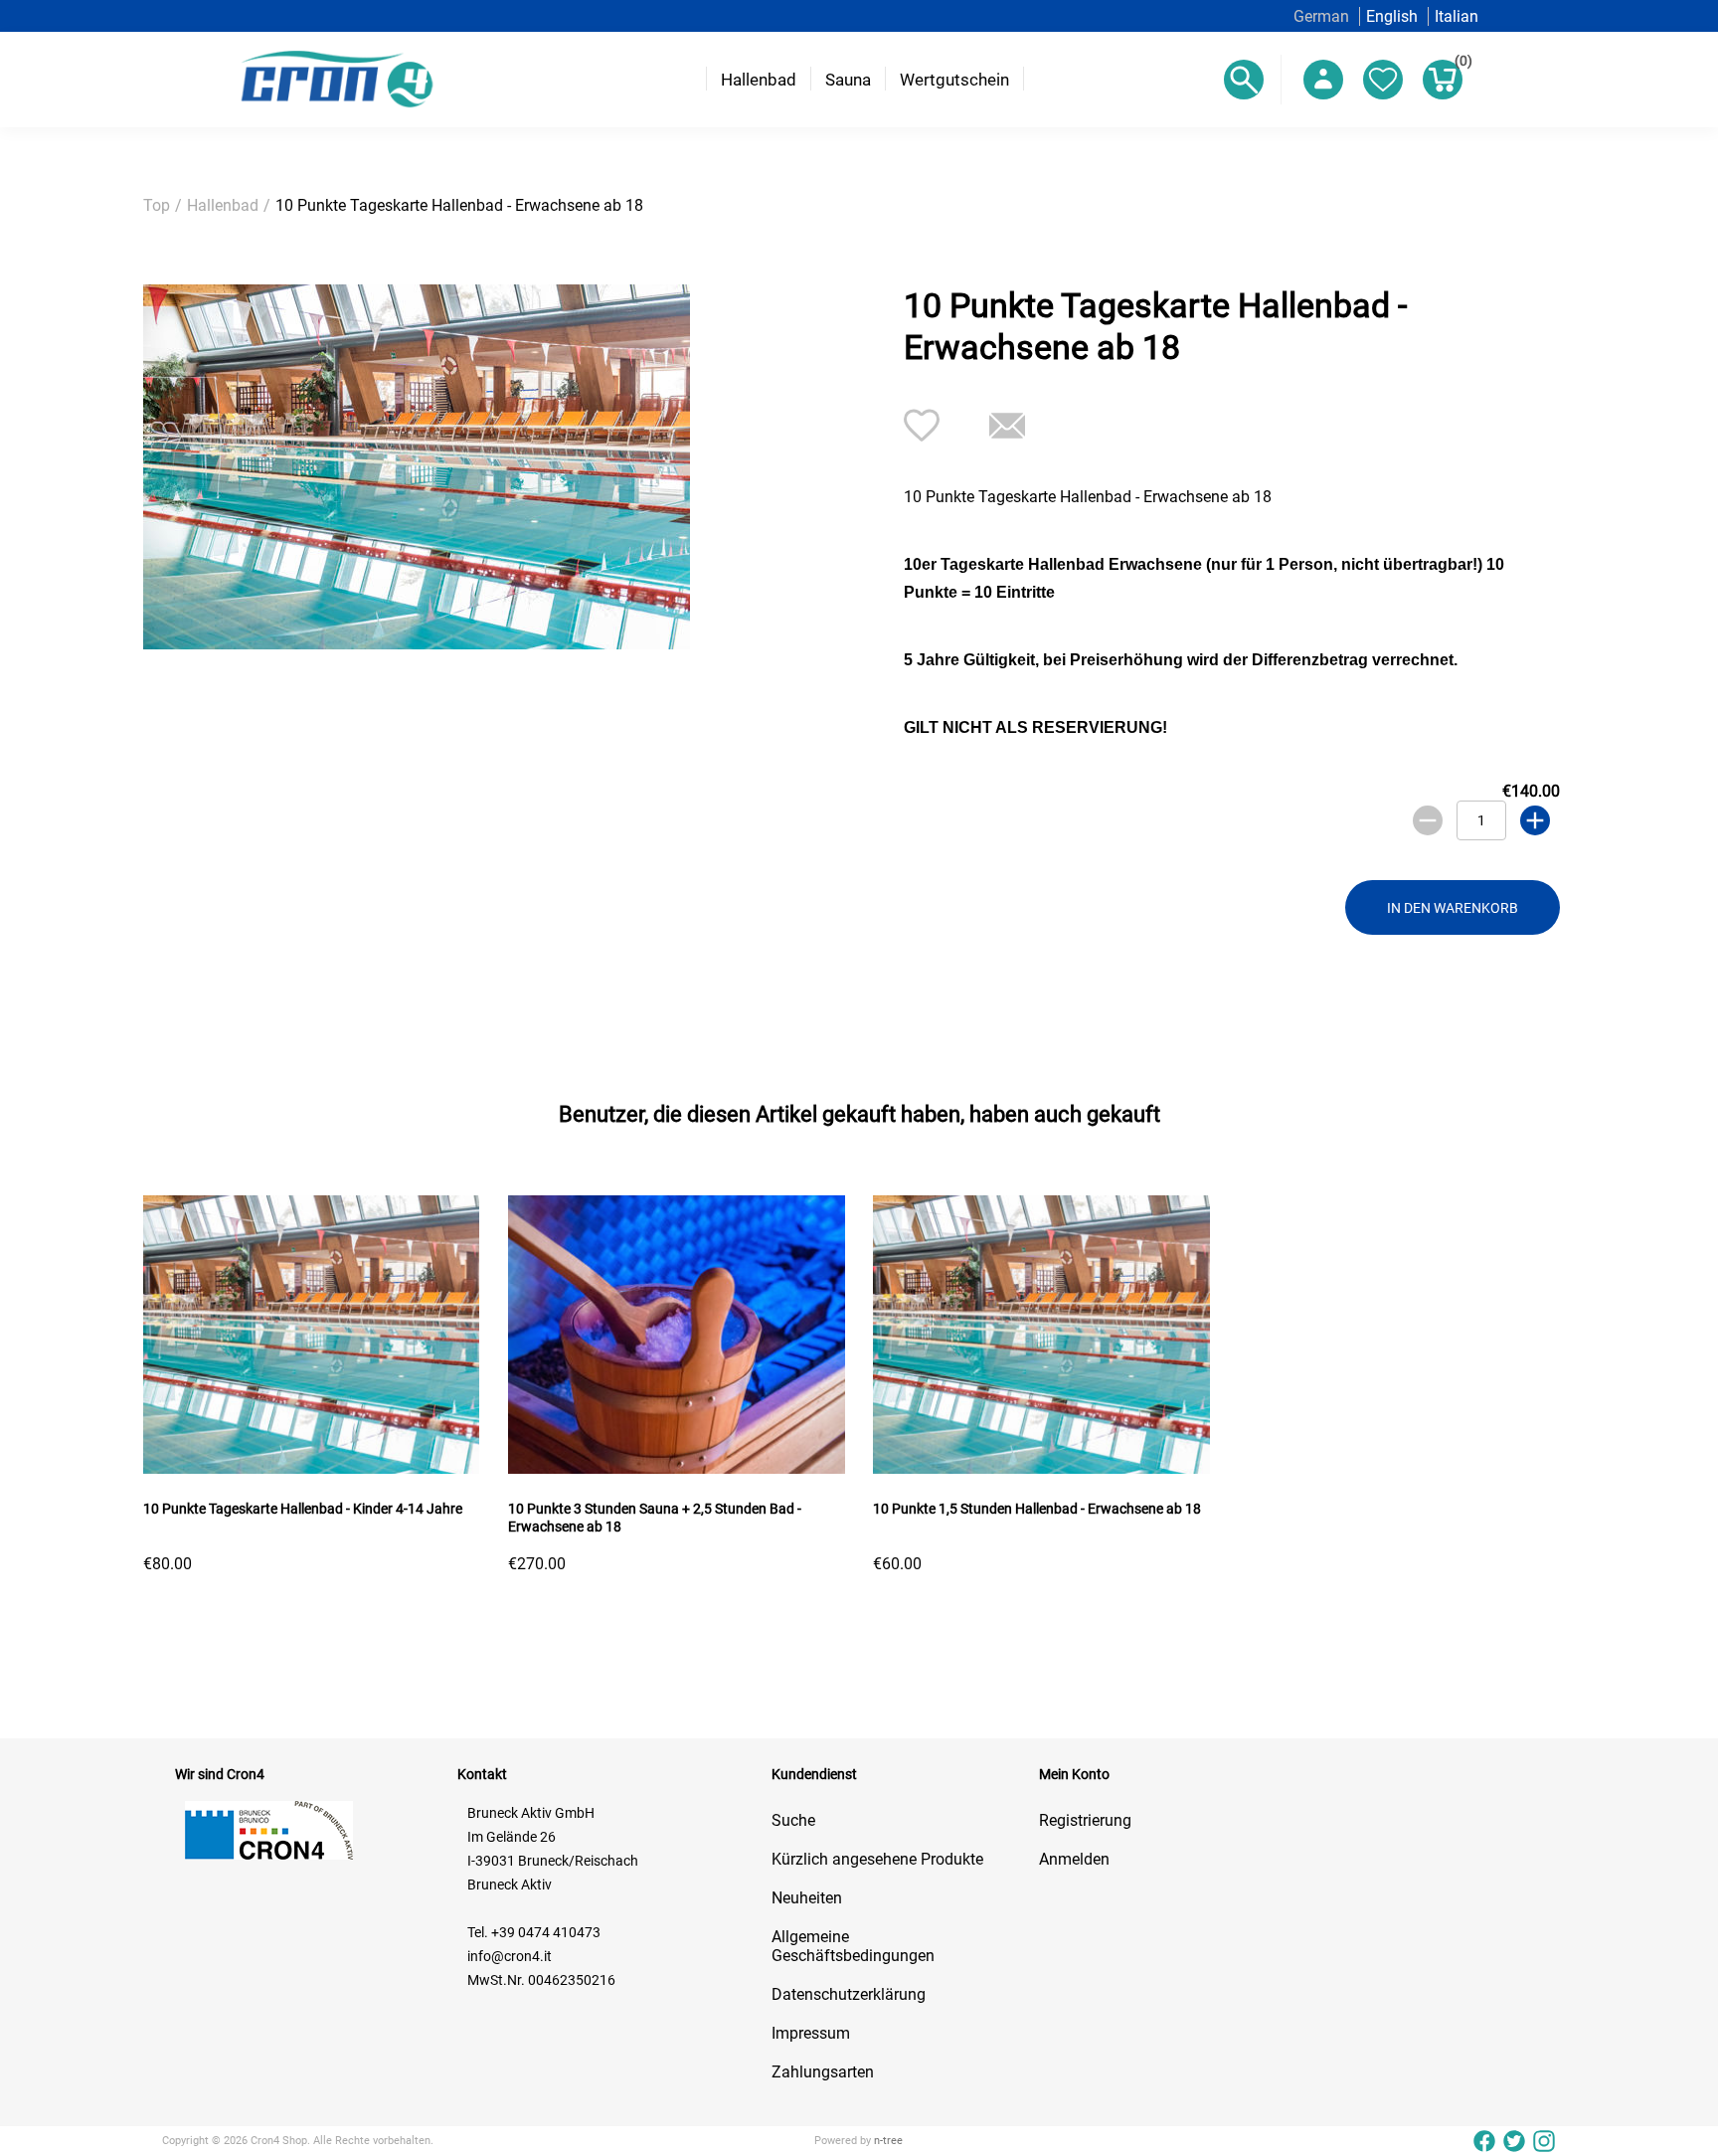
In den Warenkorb (1453, 908)
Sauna (848, 80)
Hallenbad (759, 80)
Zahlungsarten (823, 2072)
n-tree (888, 2141)
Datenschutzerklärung (849, 1994)
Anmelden (1074, 1859)
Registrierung (1085, 1820)
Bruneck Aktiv (510, 1885)
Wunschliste (1383, 80)
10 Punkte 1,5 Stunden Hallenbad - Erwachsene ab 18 (1037, 1509)
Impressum (811, 2033)
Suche (793, 1820)
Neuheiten (807, 1898)
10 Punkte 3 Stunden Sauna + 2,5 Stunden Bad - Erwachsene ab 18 (655, 1518)
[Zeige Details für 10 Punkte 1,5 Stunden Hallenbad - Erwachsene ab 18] (1041, 1468)
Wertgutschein (954, 80)
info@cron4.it (510, 1956)
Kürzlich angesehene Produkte (877, 1859)
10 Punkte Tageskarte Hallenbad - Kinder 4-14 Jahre (303, 1509)
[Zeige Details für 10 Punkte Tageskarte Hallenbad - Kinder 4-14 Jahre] (311, 1468)
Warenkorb (1459, 64)
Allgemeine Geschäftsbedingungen (853, 1946)
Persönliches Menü (1323, 80)
